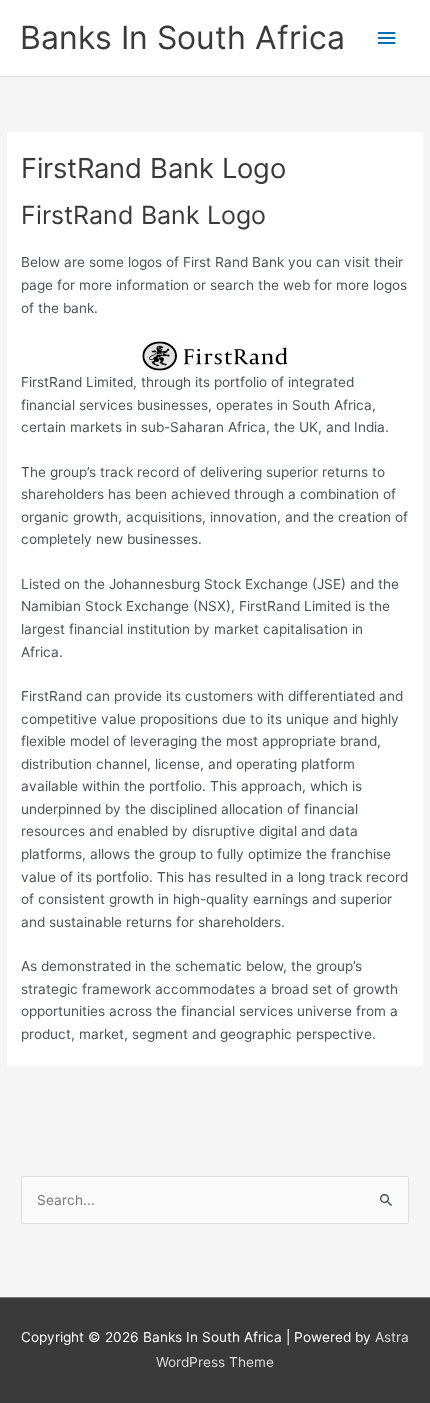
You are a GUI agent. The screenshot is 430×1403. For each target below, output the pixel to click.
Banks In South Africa (182, 37)
